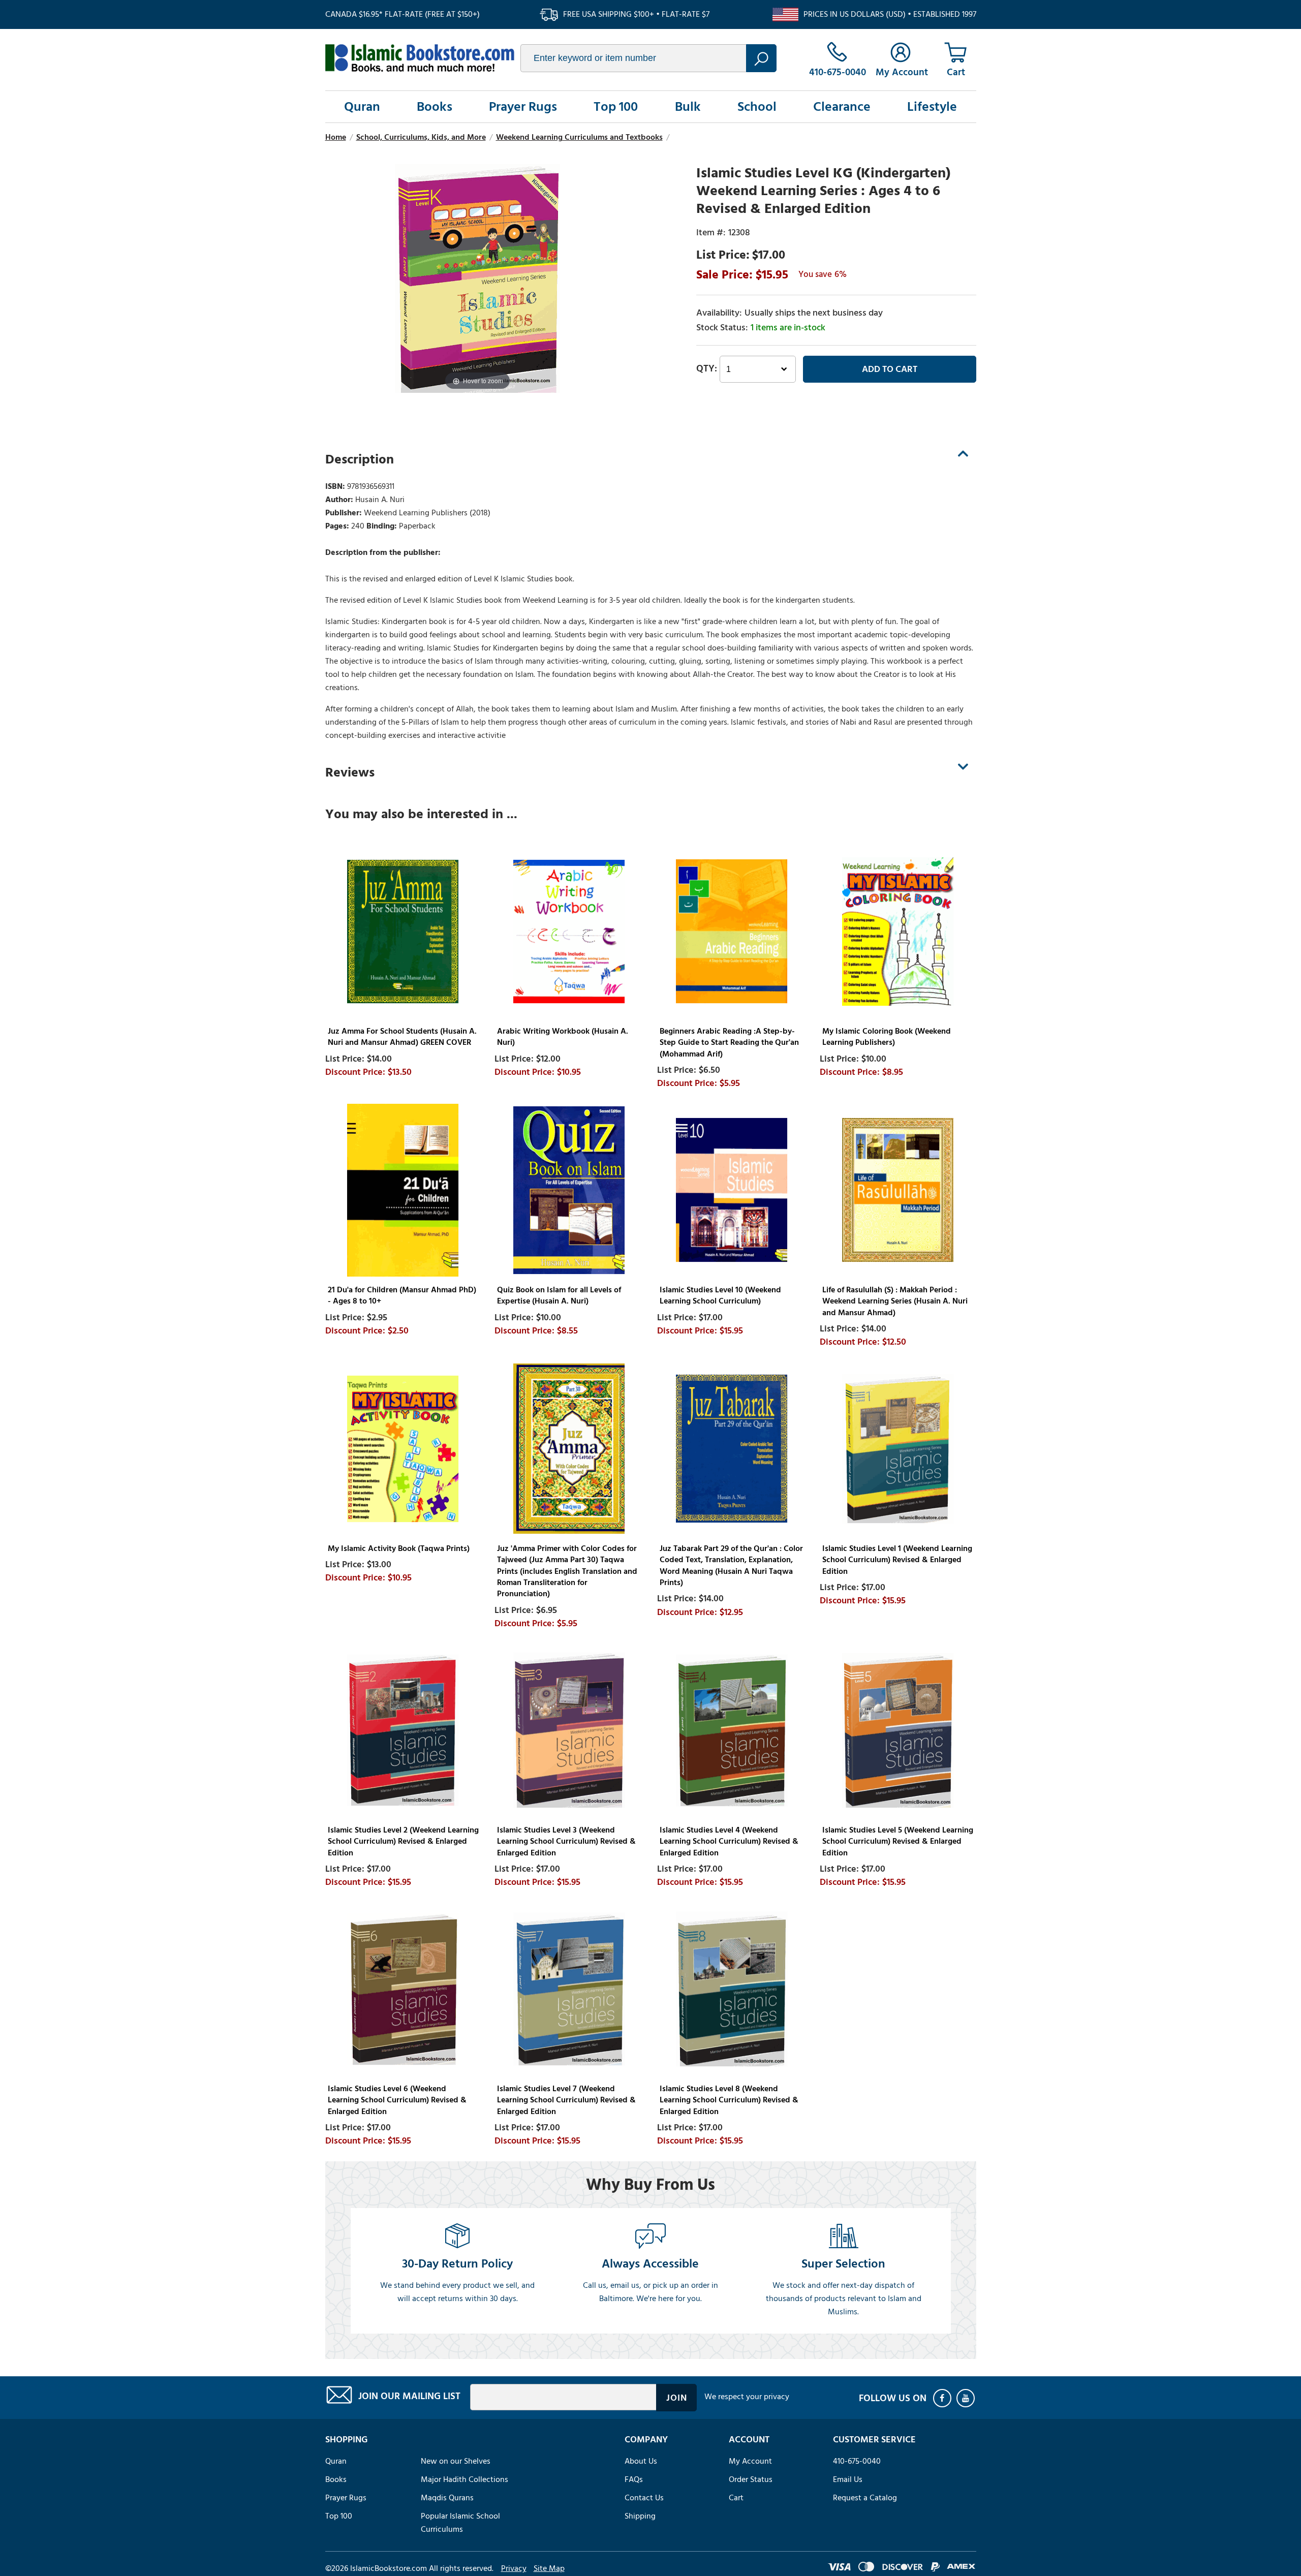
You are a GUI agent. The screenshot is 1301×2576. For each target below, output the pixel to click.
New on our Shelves (456, 2461)
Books (435, 107)
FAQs (634, 2479)
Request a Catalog (865, 2498)
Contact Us (644, 2498)
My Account (750, 2461)
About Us (641, 2461)
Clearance (842, 107)
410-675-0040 (857, 2461)
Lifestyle (932, 107)
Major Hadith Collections (464, 2479)
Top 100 (616, 107)
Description (360, 459)
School (757, 107)
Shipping (640, 2516)
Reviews (350, 772)
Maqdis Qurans (447, 2498)
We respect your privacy (747, 2397)
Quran (362, 107)
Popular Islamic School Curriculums (460, 2523)
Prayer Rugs (523, 107)
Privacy (514, 2568)
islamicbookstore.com (420, 58)
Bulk (688, 107)
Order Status (751, 2479)
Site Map (549, 2568)
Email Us (848, 2479)
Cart (736, 2498)
